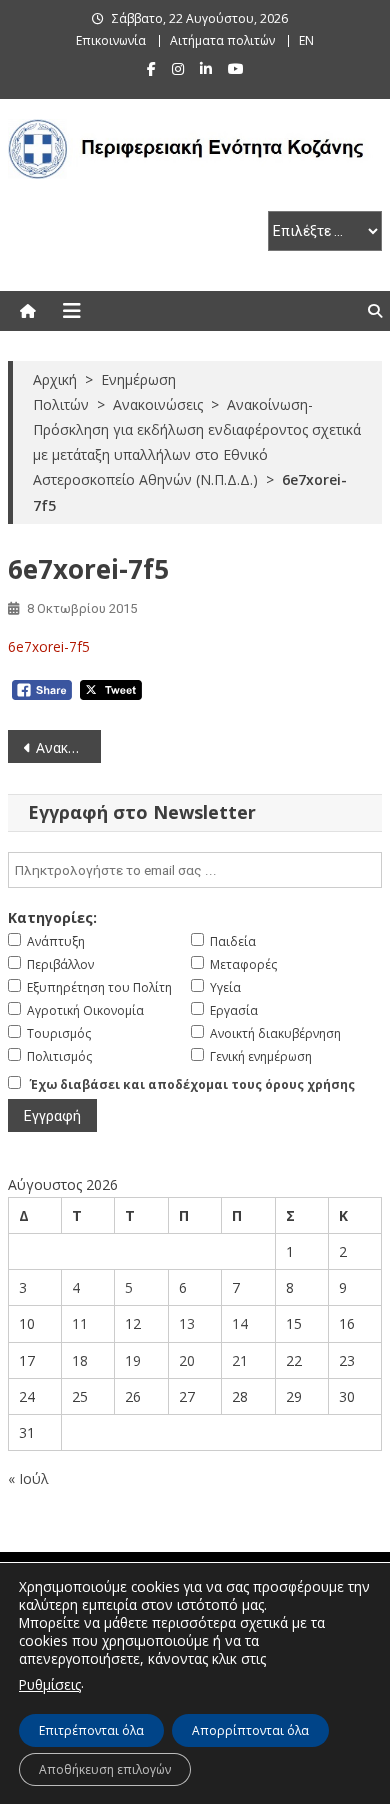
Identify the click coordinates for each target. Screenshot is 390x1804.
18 (80, 1360)
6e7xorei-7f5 (49, 646)
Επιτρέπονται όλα (91, 1730)
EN (306, 40)
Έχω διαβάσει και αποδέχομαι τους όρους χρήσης (192, 1084)
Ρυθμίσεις (50, 1684)
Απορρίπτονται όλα (250, 1730)
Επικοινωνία (111, 40)
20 (187, 1360)
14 (240, 1323)
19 (133, 1360)
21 (240, 1360)
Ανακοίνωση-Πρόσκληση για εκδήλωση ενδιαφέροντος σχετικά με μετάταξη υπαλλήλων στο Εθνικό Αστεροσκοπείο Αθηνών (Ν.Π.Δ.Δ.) (69, 747)
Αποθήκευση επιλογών (105, 1769)
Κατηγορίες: (52, 917)
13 (187, 1323)
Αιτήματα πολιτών (222, 40)
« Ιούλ (28, 1478)
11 (80, 1323)
